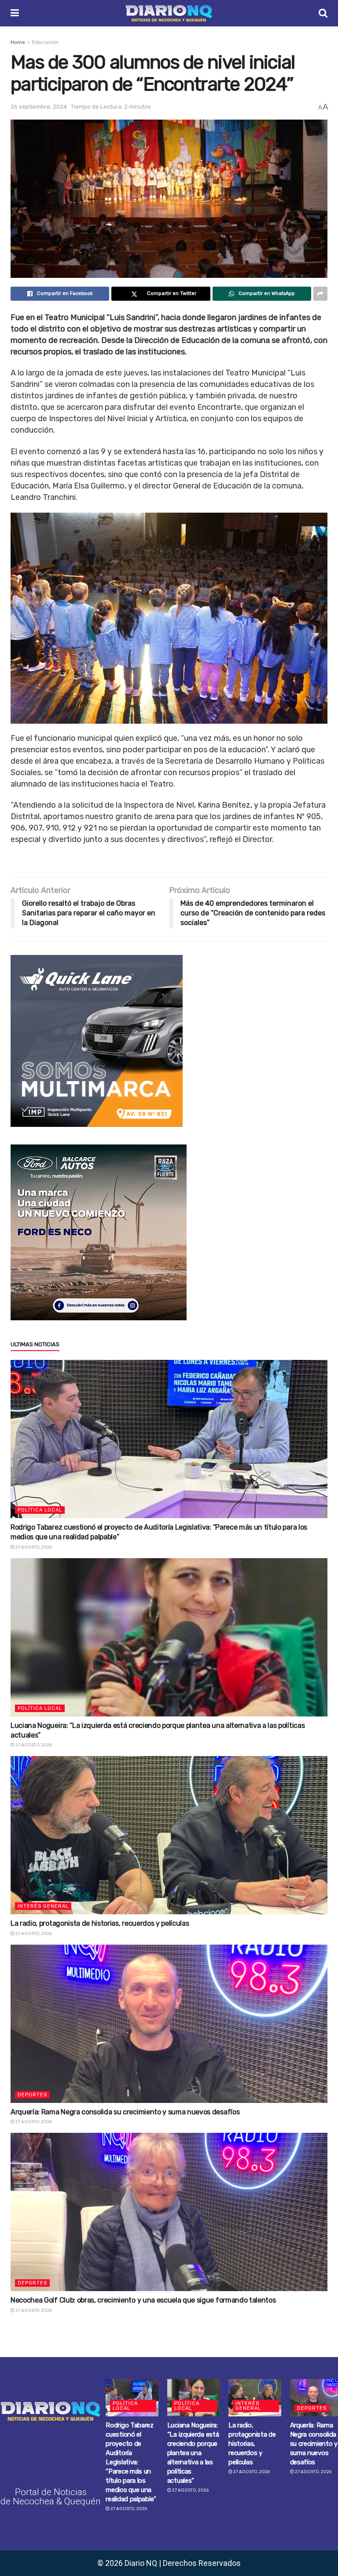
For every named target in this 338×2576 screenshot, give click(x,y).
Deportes (32, 2095)
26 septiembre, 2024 (39, 107)
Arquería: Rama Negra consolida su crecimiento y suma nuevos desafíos (125, 2112)
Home (18, 42)
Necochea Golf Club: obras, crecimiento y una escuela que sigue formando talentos (143, 2300)
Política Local (40, 1510)
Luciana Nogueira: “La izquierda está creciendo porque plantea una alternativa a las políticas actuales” (193, 2453)
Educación (45, 42)
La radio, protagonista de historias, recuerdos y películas (100, 1923)
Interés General (43, 1906)
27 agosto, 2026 (33, 1547)
